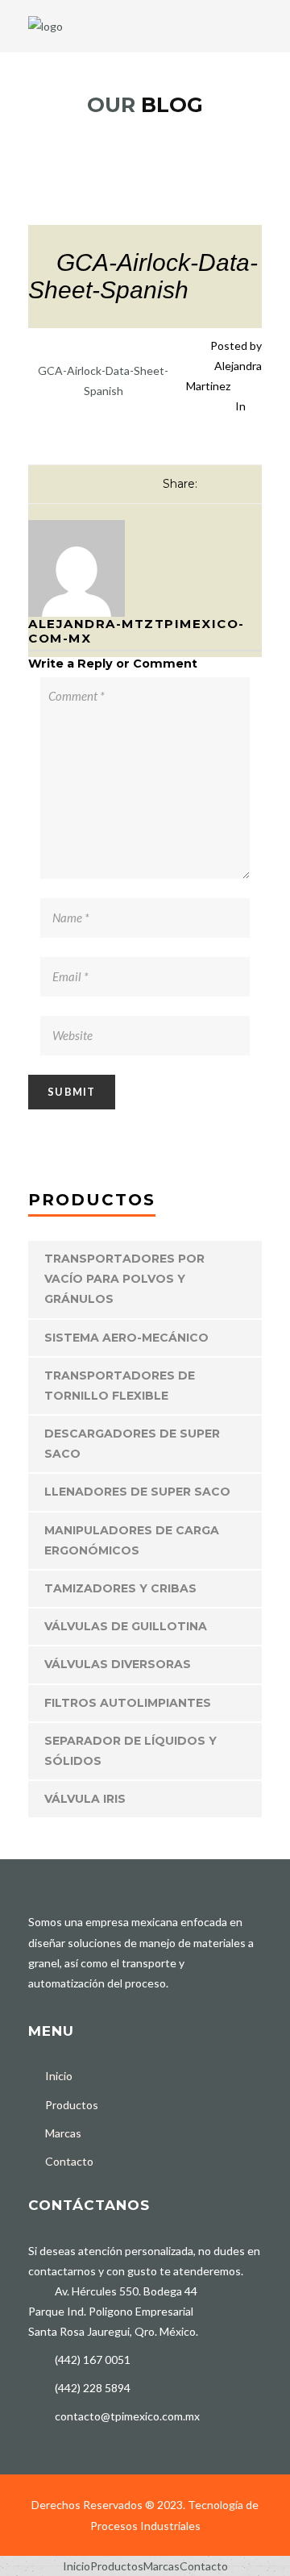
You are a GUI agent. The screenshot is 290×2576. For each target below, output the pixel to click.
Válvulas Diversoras (118, 1664)
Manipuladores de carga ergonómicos (132, 1540)
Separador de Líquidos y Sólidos (130, 1751)
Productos (72, 2105)
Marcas (63, 2133)
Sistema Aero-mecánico (126, 1338)
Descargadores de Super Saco (132, 1444)
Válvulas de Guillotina (126, 1626)
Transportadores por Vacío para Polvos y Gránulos (124, 1279)
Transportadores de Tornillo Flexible (120, 1386)
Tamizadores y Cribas (120, 1588)
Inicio (59, 2076)
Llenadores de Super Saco (137, 1492)
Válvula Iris (85, 1799)
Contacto (69, 2161)
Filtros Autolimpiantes (128, 1703)
